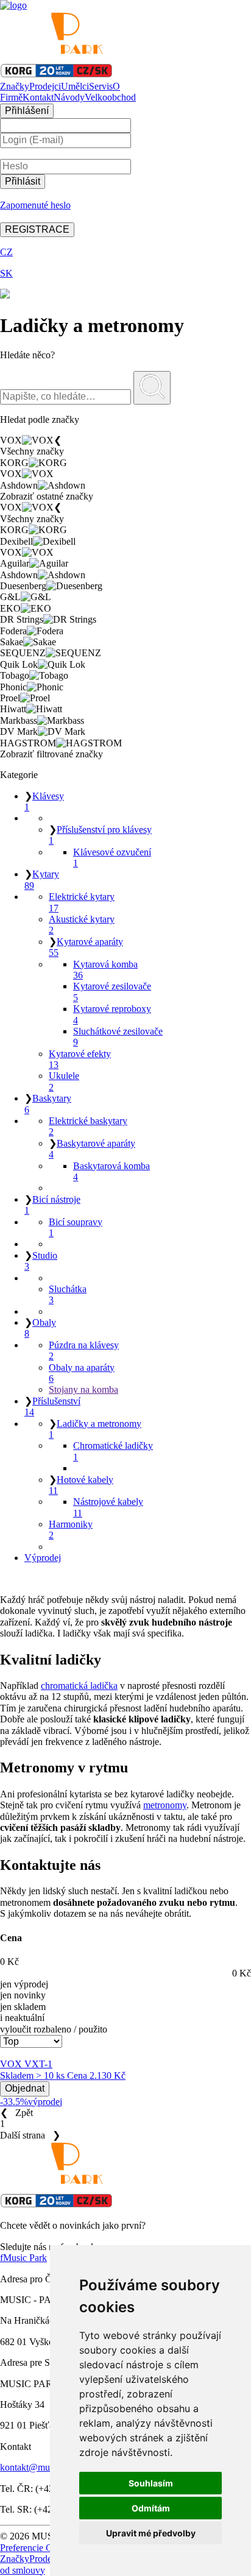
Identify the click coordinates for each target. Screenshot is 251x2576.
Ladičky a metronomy (95, 1429)
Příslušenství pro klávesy (100, 835)
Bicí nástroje (52, 1205)
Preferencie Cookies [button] (39, 2548)
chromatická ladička (79, 1686)
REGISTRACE (37, 229)
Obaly (40, 1328)
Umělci (75, 86)
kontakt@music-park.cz (46, 2467)
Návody (69, 97)
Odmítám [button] (151, 2508)
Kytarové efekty (80, 1059)
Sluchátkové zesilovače (118, 1037)
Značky (15, 86)
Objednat (25, 2088)
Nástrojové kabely (108, 1507)
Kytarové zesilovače (112, 992)
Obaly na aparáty (82, 1373)
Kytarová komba (105, 970)
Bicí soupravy (76, 1227)
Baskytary (48, 1104)
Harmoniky (71, 1530)
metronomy (165, 1805)
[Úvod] (13, 5)
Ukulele (64, 1081)
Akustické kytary (82, 925)
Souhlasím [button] (151, 2483)
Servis (101, 86)
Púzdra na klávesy (84, 1350)
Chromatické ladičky (113, 1451)
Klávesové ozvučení (112, 858)
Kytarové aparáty (86, 947)
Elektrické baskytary (88, 1126)
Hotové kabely (81, 1485)
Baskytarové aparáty (92, 1149)
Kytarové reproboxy (112, 1014)
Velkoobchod (110, 97)
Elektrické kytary (82, 902)
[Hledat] (152, 388)
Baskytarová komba (111, 1171)
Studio (41, 1261)
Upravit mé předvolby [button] (151, 2533)
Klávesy (44, 801)
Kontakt (38, 97)
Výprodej (43, 1558)
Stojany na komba (83, 1389)
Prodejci (45, 86)
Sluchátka (68, 1294)
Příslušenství (52, 1407)
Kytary (42, 879)
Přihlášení (27, 111)
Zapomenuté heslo (35, 205)
